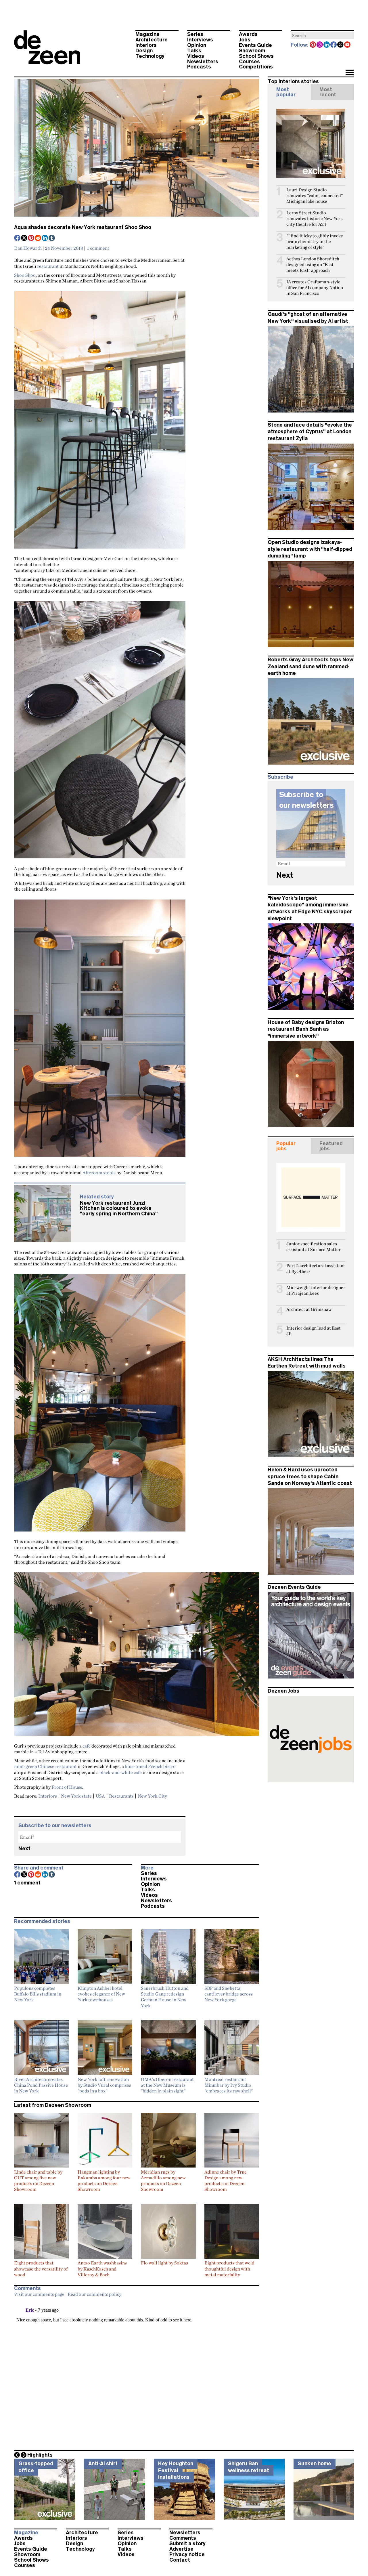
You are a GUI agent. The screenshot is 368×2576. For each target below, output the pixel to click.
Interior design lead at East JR (314, 1331)
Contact (180, 2560)
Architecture (152, 40)
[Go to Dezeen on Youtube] (348, 45)
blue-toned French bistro (150, 1766)
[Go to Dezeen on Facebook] (334, 45)
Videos (196, 56)
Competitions (256, 67)
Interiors (146, 45)
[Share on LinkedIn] (45, 238)
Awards (248, 34)
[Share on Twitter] (24, 238)
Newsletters (203, 62)
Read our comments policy (94, 2294)
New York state (76, 1796)
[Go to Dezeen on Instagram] (320, 45)
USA (100, 1796)
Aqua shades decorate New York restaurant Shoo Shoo (83, 227)
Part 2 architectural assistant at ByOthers (316, 1268)
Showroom (252, 51)
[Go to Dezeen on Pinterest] (313, 45)
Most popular (286, 92)
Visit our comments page (39, 2294)
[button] (349, 73)
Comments (183, 2538)
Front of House (67, 1787)
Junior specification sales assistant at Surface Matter (314, 1247)
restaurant (48, 266)
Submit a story (187, 2543)
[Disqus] (137, 2372)
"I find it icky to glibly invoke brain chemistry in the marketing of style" (315, 241)
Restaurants (121, 1796)
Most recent (328, 92)
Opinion (197, 45)
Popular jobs (286, 1146)
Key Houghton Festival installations (176, 2470)
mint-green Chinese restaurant (45, 1766)
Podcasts (199, 67)
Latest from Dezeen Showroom (53, 2105)
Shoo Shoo (25, 275)
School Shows (256, 56)
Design (144, 51)
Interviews (200, 40)
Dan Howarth (28, 248)
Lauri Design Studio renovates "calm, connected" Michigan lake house (315, 195)
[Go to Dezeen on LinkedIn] (327, 45)
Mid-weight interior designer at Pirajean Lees (316, 1290)
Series (195, 34)
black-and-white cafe (121, 1772)
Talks (194, 51)
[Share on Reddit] (38, 238)
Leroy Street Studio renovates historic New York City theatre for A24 (315, 218)
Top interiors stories (293, 81)
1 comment (98, 248)
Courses (249, 62)
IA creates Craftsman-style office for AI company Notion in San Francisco (315, 288)
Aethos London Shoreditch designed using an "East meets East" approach (313, 265)
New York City (152, 1796)
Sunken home (315, 2464)
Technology (150, 56)
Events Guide (255, 45)
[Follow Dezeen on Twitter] (341, 45)
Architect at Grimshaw (309, 1309)
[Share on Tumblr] (52, 238)
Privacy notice (187, 2554)
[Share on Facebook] (18, 238)
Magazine (147, 34)
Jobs (245, 40)
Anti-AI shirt (103, 2464)
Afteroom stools (99, 1173)
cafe (87, 1746)
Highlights (40, 2455)
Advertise (181, 2549)
